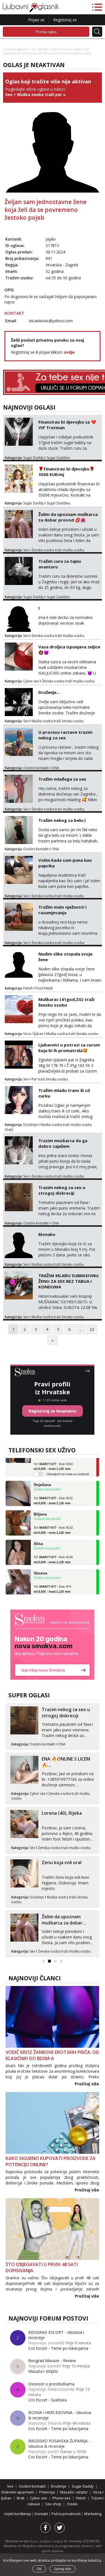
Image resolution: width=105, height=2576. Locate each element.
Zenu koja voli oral (62, 1862)
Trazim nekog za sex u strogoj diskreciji (62, 1190)
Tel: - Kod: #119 (53, 1492)
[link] (52, 1645)
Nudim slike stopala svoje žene (65, 957)
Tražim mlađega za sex (62, 779)
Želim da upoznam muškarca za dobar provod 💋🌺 (68, 517)
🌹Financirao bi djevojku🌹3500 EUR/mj (66, 472)
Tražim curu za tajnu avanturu (60, 564)
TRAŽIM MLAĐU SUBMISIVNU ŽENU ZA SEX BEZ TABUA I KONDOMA (68, 1281)
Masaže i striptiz (74, 2492)
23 (92, 1329)
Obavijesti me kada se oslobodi (68, 1466)
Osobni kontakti (36, 768)
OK (39, 2569)
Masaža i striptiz (43, 2371)
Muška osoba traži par (55, 49)
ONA (55, 768)
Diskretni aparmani (18, 2492)
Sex (34, 49)
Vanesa (40, 1565)
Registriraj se (65, 20)
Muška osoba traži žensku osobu (58, 721)
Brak (21, 2498)
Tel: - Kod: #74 (52, 1581)
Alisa (38, 1535)
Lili (37, 1594)
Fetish (28, 988)
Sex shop (53, 2504)
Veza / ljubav (33, 1034)
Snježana (42, 1476)
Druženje (30, 1125)
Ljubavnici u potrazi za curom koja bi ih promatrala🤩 (69, 1048)
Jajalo (51, 239)
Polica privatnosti (66, 2514)
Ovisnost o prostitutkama (51, 2384)
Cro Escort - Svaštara (47, 2400)
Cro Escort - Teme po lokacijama (58, 2348)
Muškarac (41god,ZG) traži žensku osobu (66, 1002)
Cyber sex (31, 681)
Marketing (93, 2514)
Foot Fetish (44, 988)
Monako (47, 1234)
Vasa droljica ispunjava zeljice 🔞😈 (69, 650)
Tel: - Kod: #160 (53, 1458)
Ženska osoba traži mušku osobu (58, 550)
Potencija (47, 2492)
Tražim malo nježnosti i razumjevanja (62, 910)
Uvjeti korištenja (18, 2514)
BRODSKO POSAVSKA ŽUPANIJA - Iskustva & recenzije (59, 2444)
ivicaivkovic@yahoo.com (51, 321)
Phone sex (61, 2498)
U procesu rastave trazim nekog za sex (65, 735)
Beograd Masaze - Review (52, 2361)
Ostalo (72, 2504)
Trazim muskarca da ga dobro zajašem (63, 1143)
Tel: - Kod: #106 (53, 1551)
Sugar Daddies (58, 458)
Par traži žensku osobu (50, 1079)
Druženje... (49, 692)
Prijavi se (36, 20)
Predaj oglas (46, 32)
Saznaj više (63, 2569)
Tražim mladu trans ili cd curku (64, 1093)
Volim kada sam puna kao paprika (65, 863)
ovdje (69, 352)
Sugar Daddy (33, 458)
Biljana (40, 1506)
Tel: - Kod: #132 (53, 1522)
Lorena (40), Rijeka (62, 1813)
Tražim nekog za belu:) (62, 820)
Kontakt (42, 2514)
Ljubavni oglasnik (16, 49)
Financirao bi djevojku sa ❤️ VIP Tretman (67, 425)
